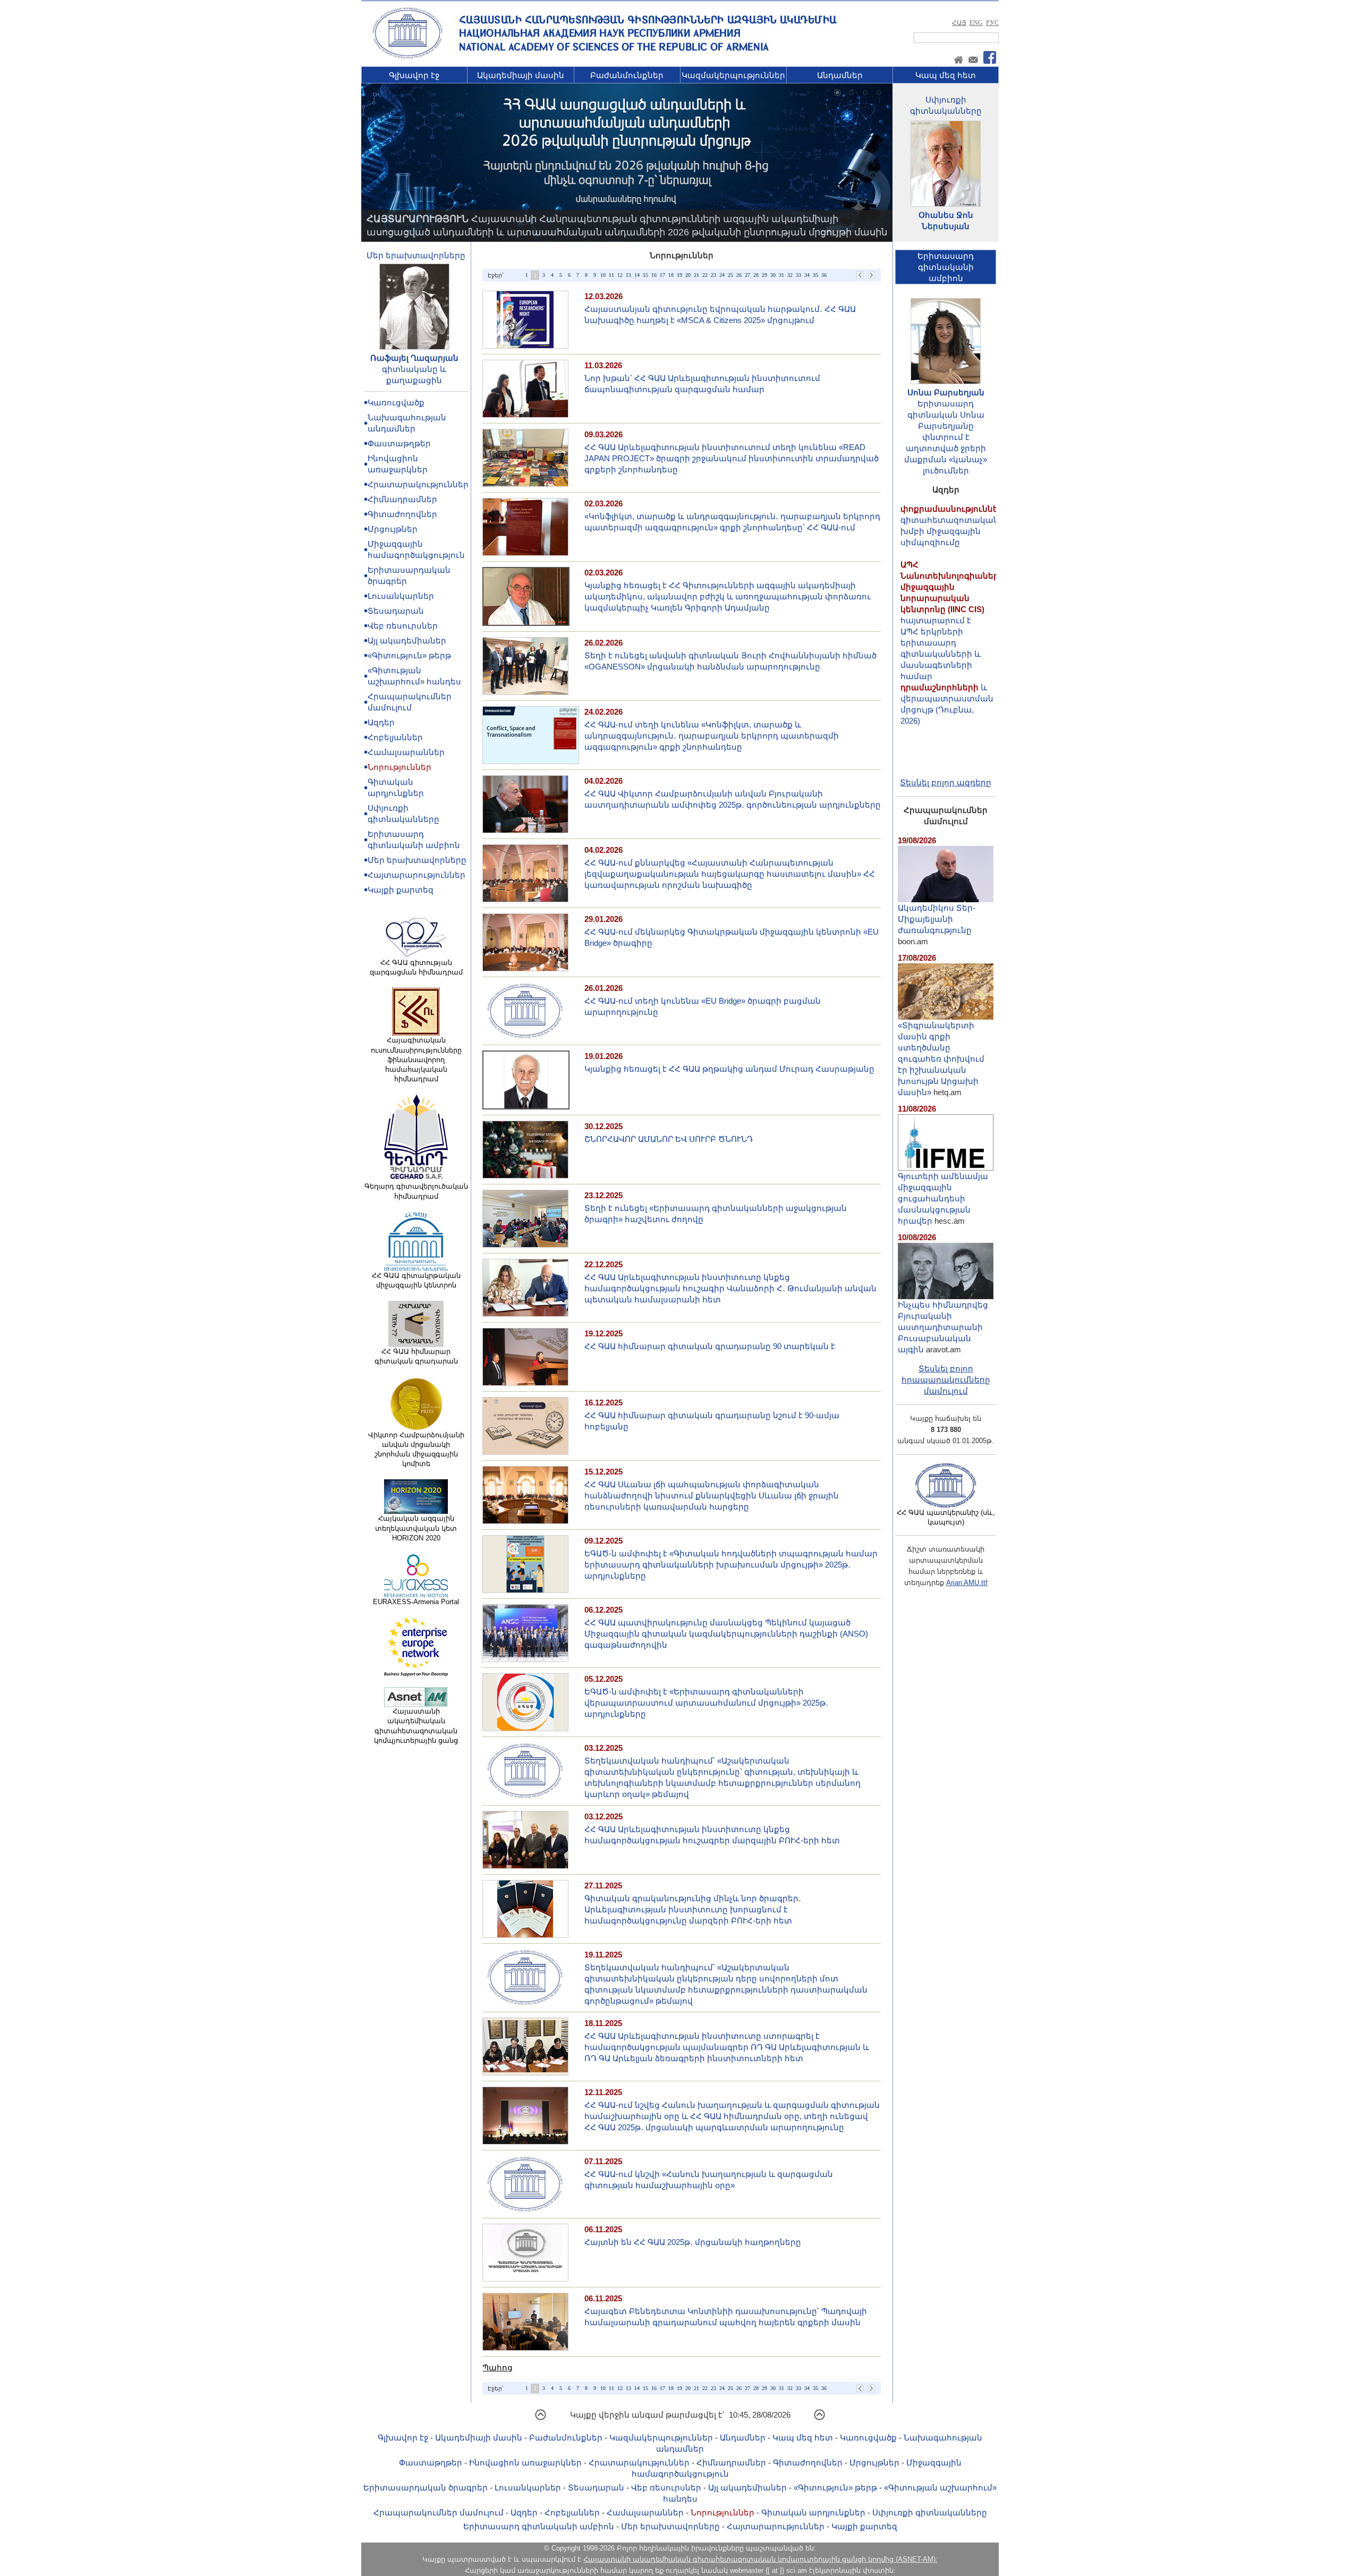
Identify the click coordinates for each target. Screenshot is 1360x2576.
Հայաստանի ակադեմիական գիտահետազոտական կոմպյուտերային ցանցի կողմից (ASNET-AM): (760, 2559)
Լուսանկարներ (401, 596)
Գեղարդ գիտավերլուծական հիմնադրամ (416, 1191)
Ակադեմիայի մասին (521, 75)
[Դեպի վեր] (541, 2418)
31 (781, 275)
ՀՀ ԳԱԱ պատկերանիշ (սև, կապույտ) (946, 1517)
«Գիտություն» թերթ (409, 655)
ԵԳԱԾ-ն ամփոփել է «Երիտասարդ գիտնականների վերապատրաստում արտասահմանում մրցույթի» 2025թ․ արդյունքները (706, 1703)
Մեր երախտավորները (416, 255)
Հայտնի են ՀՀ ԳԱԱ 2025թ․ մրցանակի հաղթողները (693, 2242)
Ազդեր (381, 722)
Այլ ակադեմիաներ (407, 641)
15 (645, 275)
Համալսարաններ (406, 752)
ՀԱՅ (959, 23)
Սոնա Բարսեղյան (946, 392)
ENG (976, 23)
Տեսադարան (396, 611)
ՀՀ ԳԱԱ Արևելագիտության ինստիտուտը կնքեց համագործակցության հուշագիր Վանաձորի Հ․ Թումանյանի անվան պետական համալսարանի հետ (730, 1288)
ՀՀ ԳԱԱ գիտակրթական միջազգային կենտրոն (416, 1280)
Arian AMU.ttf (967, 1583)
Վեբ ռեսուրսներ (403, 626)
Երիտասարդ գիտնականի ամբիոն (539, 2526)
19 (679, 275)
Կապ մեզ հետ (946, 75)
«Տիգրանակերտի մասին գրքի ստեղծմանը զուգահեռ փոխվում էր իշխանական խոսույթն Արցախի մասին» (941, 1059)
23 (713, 275)
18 (671, 275)
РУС (992, 23)
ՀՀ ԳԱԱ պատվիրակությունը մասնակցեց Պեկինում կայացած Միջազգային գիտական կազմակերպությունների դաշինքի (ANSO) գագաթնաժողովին (726, 1634)
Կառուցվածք (396, 402)
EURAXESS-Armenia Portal (416, 1602)
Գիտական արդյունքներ (813, 2513)
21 (696, 275)
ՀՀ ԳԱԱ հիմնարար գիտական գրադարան (416, 1356)
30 (773, 275)
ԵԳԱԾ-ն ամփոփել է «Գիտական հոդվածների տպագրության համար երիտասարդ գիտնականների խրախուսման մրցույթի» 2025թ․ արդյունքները (731, 1565)
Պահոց (498, 2367)
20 (688, 275)
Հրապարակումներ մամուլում (439, 2513)
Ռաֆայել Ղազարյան (414, 358)
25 (730, 275)
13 (628, 275)
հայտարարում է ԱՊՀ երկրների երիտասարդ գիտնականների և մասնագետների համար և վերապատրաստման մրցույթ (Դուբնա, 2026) (952, 589)
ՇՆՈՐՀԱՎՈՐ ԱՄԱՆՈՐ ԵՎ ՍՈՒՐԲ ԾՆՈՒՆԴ (669, 1139)
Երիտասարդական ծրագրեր (426, 2488)
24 (722, 275)
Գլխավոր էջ (414, 75)
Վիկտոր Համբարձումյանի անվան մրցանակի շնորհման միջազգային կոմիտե (416, 1450)
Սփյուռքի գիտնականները (930, 2513)
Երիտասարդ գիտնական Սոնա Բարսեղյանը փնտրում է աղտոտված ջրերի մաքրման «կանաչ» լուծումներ (946, 437)
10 (603, 275)
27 (747, 275)
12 (620, 275)
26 (739, 275)
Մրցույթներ (393, 529)
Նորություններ (399, 767)
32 (790, 275)
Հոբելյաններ (395, 737)
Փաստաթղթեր (399, 443)
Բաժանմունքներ (627, 75)
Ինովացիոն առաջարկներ (525, 2463)
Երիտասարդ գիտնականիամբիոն (946, 267)
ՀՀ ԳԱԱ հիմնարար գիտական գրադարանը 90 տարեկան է (710, 1346)
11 (611, 275)
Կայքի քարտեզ (401, 890)
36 (824, 275)
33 (798, 275)
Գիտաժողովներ (402, 514)
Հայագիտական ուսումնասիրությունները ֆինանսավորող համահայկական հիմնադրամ (416, 1060)
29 (764, 275)
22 (705, 275)
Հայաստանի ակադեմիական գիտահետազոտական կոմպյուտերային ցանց (416, 1726)
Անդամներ (840, 75)
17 (662, 275)
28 (756, 275)
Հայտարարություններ (416, 875)
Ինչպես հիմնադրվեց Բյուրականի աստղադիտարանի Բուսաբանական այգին (943, 1327)
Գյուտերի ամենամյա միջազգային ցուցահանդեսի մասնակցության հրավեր (943, 1198)
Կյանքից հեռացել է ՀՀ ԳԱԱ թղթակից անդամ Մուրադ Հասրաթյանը (729, 1069)
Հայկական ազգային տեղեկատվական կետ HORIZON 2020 (416, 1528)
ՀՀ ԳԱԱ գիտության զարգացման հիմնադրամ (416, 967)
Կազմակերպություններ (733, 75)
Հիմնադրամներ (402, 499)
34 (807, 275)
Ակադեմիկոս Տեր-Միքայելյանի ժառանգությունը (937, 919)
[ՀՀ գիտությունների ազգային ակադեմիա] (407, 57)
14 (637, 275)
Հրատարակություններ (418, 484)
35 (815, 275)
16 (654, 275)
